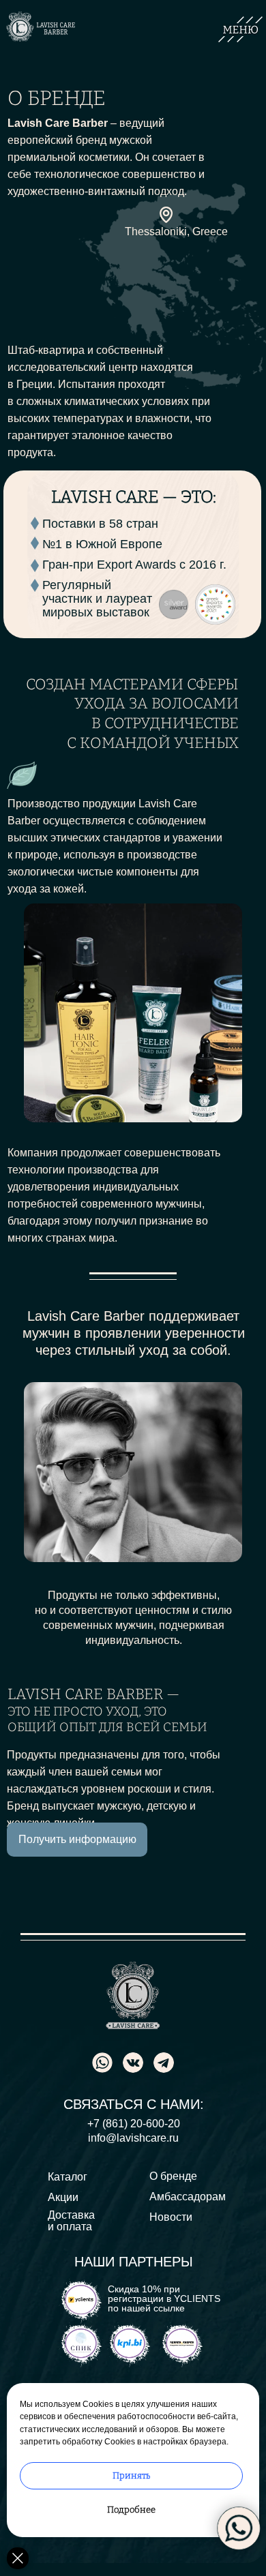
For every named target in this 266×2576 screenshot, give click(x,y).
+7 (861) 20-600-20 (134, 2124)
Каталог (68, 2177)
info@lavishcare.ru (133, 2138)
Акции (63, 2197)
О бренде (173, 2176)
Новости (171, 2217)
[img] (164, 2063)
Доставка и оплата (71, 2221)
